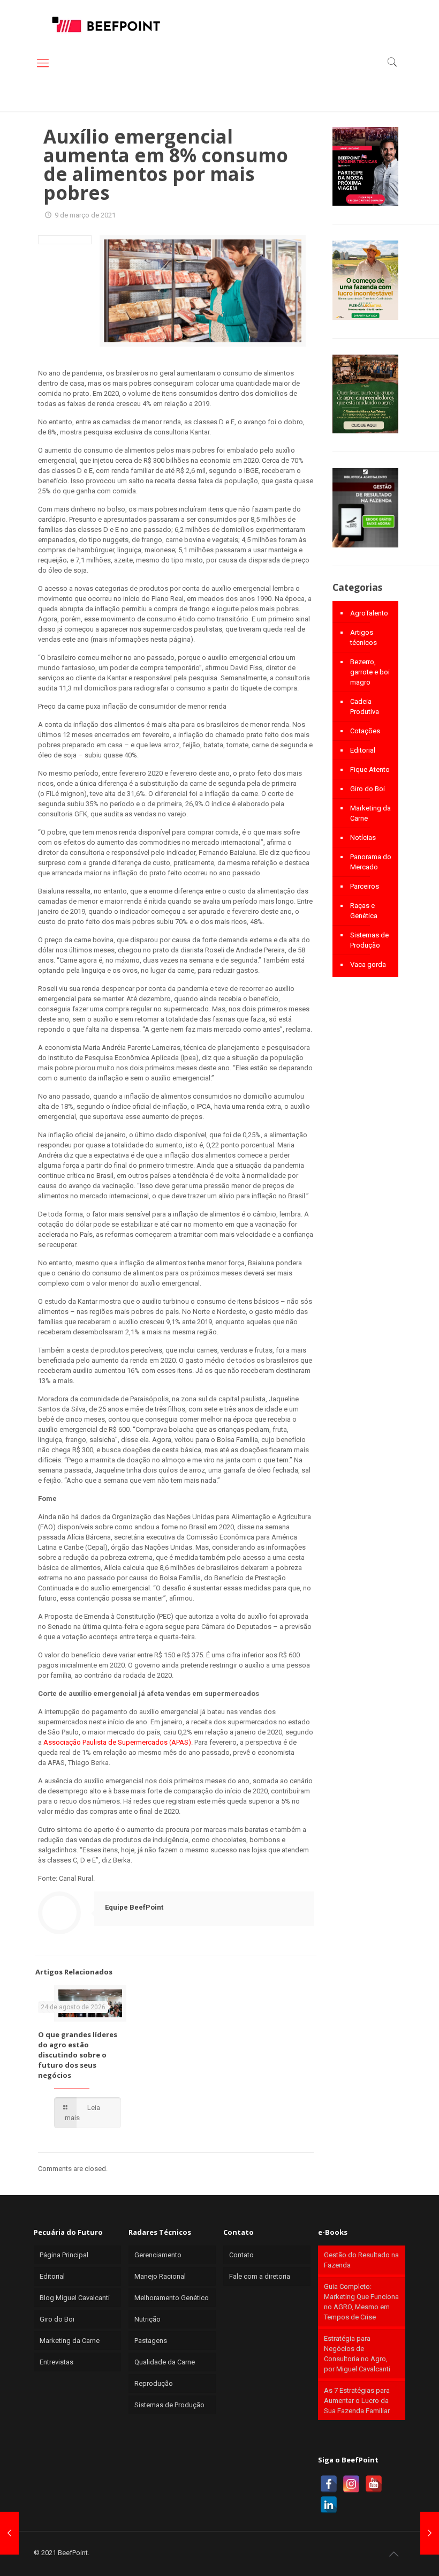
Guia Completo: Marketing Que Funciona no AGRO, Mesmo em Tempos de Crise (361, 2302)
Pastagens (151, 2341)
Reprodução (154, 2383)
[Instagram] (351, 2484)
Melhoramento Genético (172, 2298)
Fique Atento (370, 769)
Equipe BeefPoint (134, 1907)
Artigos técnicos (364, 637)
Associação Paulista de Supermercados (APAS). (118, 1742)
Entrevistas (56, 2362)
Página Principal (64, 2255)
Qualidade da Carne (165, 2362)
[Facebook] (329, 2484)
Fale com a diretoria (260, 2276)
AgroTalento (369, 613)
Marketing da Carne (370, 813)
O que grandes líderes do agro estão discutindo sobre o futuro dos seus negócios (78, 2055)
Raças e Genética (364, 911)
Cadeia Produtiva (365, 707)
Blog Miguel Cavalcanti (75, 2298)
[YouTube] (374, 2484)
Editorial (363, 750)
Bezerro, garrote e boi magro (370, 672)
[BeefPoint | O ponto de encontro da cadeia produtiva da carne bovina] (105, 24)
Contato (241, 2255)
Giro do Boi (368, 789)
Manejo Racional (160, 2276)
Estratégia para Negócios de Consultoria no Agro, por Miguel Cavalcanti (357, 2354)
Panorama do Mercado (371, 862)
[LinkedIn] (329, 2505)
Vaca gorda (368, 964)
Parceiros (365, 886)
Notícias (363, 838)
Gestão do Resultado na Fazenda (361, 2260)
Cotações (365, 731)
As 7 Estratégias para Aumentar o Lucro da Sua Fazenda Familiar (357, 2401)
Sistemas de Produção (369, 940)
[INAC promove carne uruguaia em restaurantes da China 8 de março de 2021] (9, 2533)
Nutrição (147, 2319)
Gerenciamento (158, 2255)
